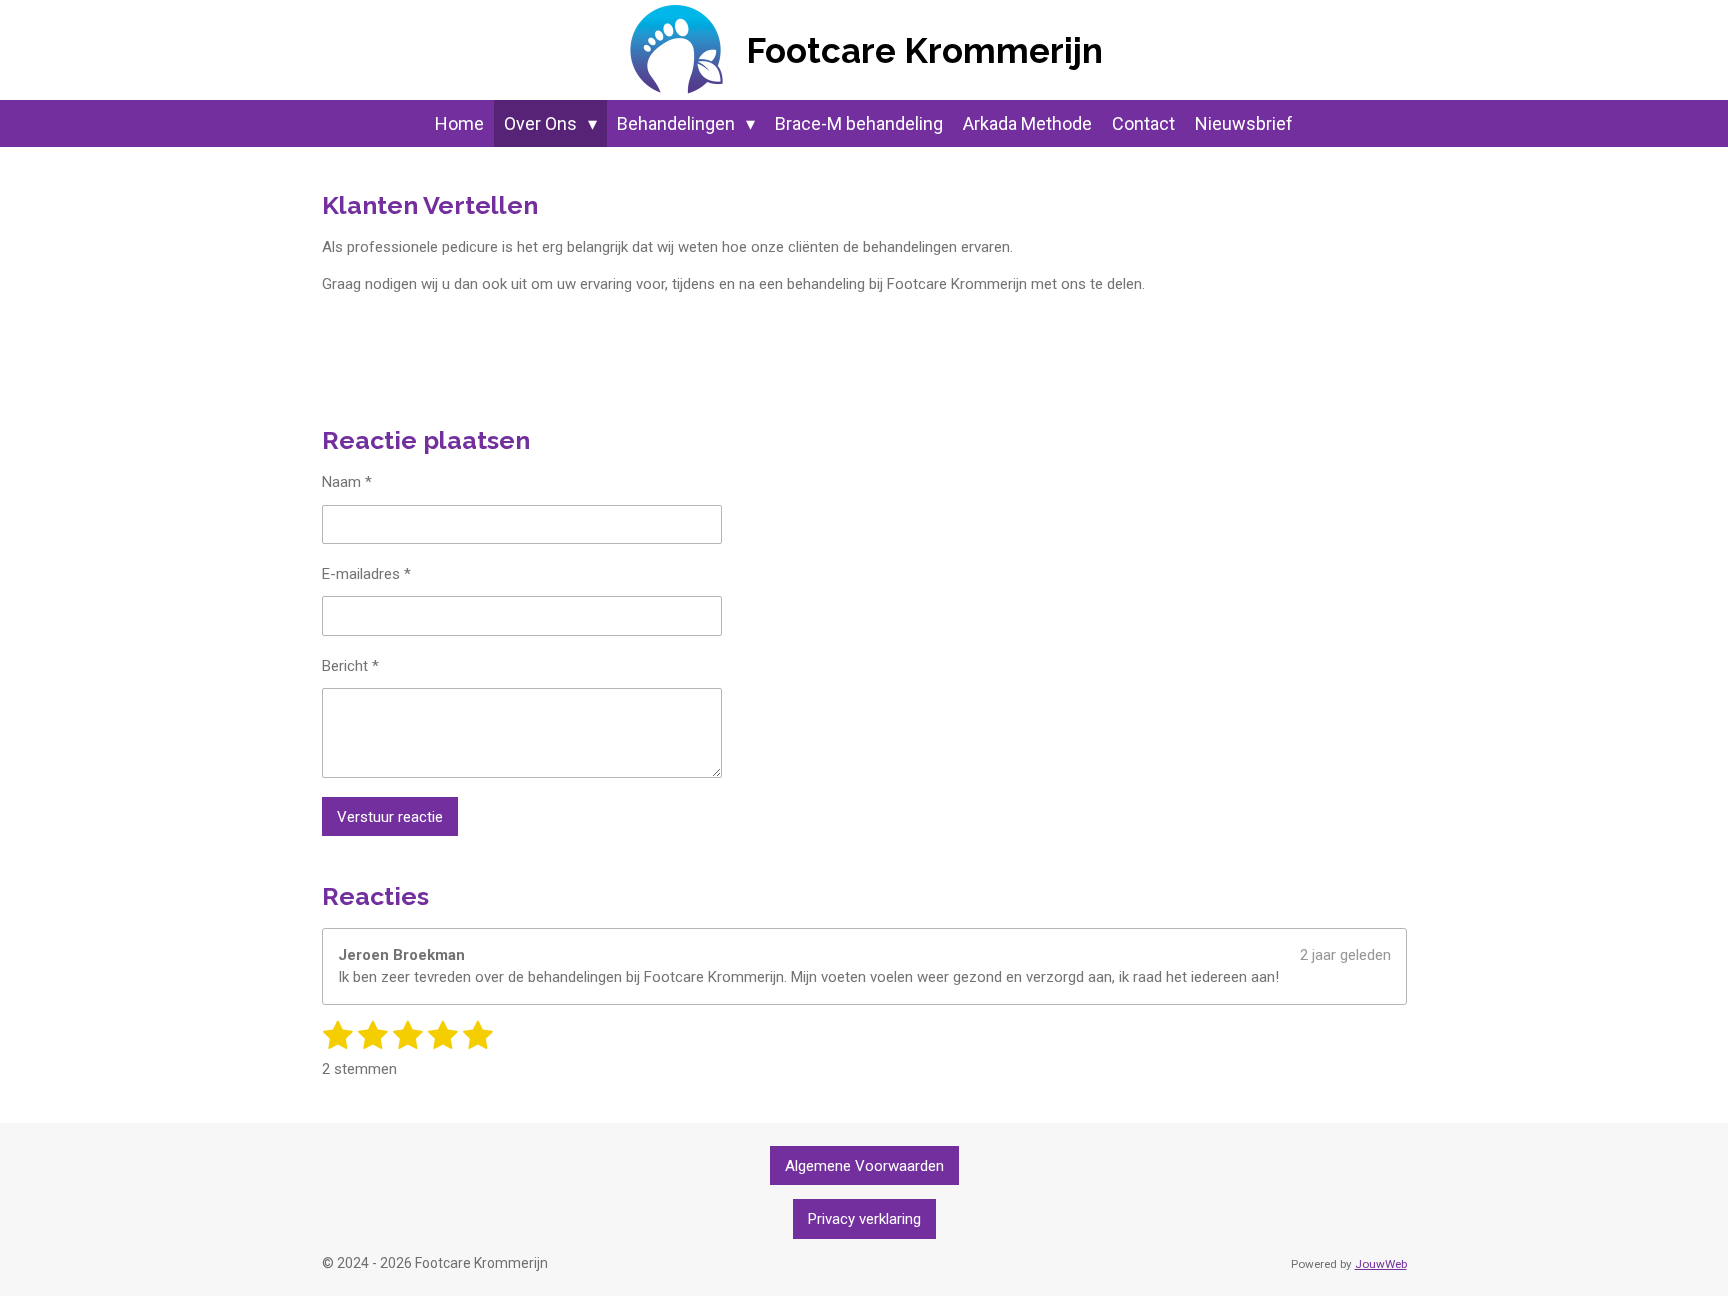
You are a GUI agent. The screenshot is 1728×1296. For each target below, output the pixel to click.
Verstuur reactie (390, 817)
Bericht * (350, 666)
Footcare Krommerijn (924, 50)
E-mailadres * (366, 574)
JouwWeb (1381, 1264)
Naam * (347, 482)
